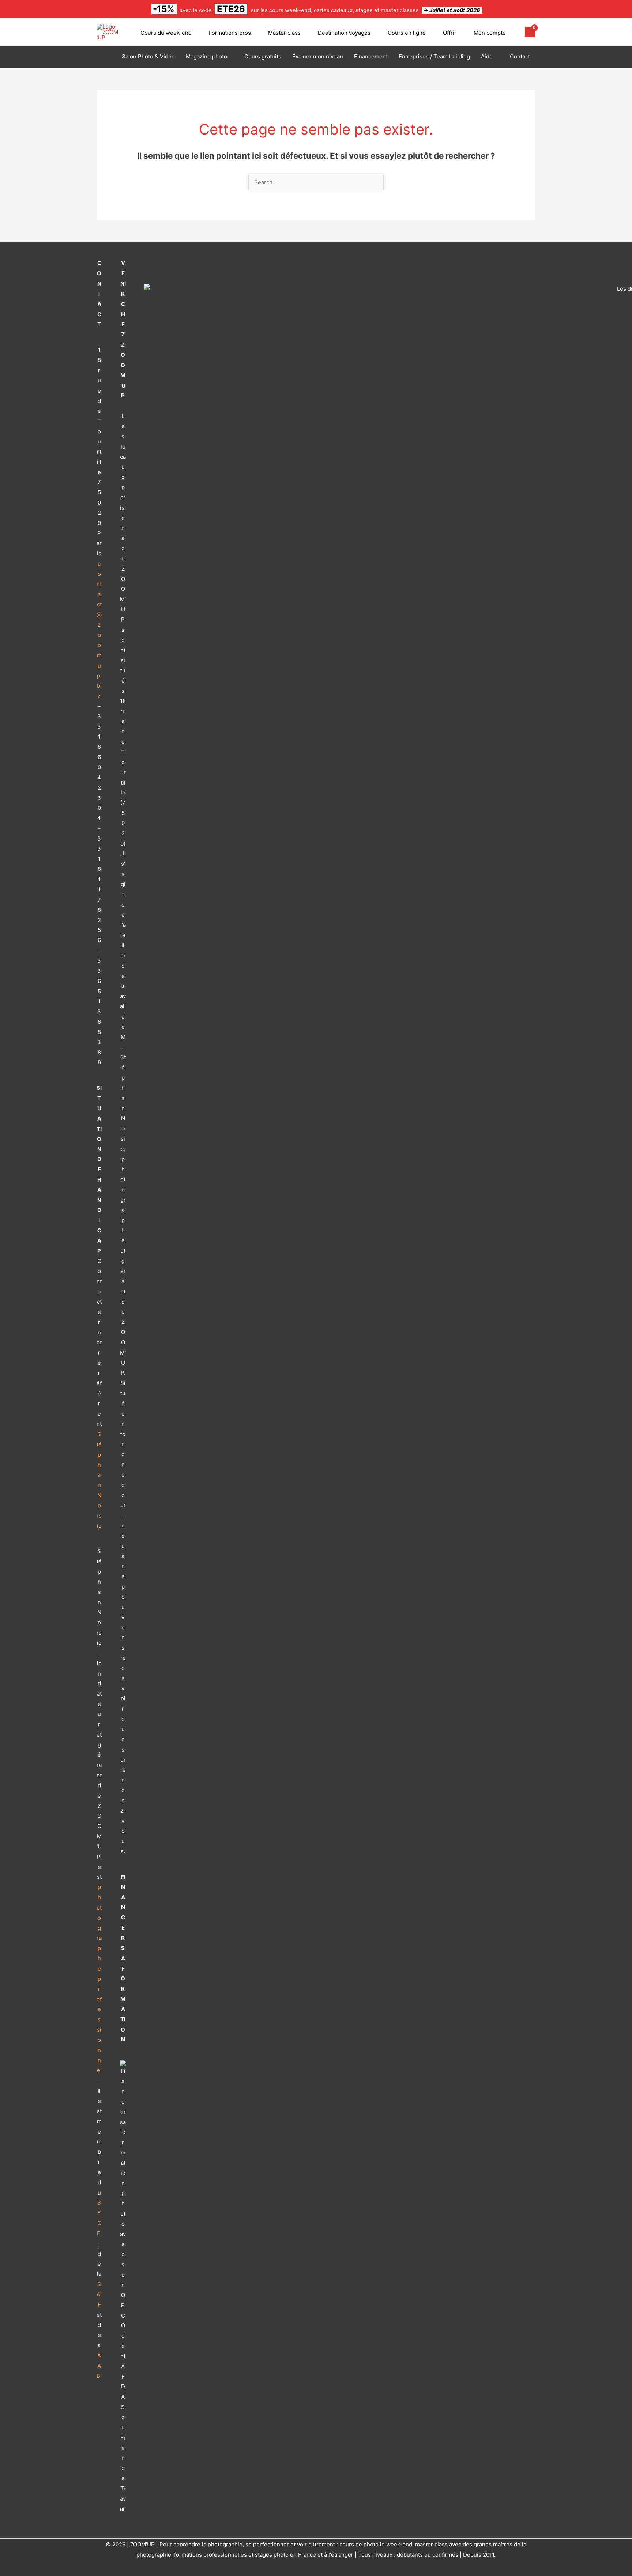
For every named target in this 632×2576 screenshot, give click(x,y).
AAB (99, 2366)
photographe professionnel (99, 1979)
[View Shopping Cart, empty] (530, 32)
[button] (195, 33)
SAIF (99, 2294)
